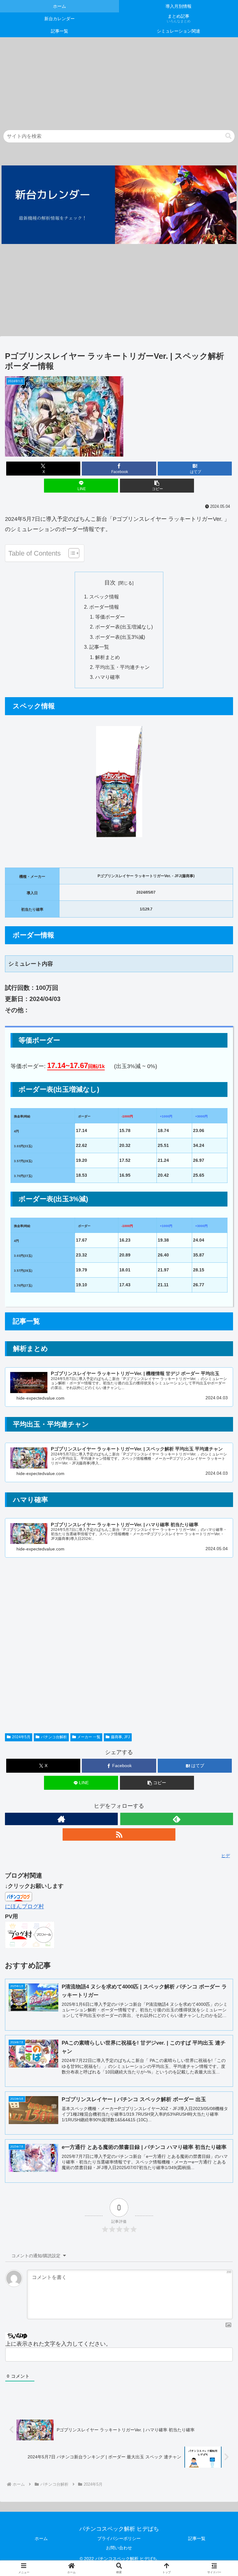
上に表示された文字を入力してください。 (58, 2344)
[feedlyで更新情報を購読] (177, 1819)
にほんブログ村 (24, 1906)
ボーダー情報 (104, 607)
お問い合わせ (119, 2548)
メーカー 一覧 (89, 1737)
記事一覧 (99, 647)
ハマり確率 (108, 677)
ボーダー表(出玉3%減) (120, 637)
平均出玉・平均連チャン (122, 667)
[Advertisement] (119, 81)
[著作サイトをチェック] (61, 1819)
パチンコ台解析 (54, 1737)
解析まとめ (108, 657)
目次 (110, 583)
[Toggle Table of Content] (71, 553)
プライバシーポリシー (119, 2538)
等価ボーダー (110, 617)
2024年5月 (21, 1737)
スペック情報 (104, 597)
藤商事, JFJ (120, 1737)
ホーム (41, 2538)
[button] (228, 136)
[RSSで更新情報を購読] (119, 1834)
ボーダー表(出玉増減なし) (124, 627)
